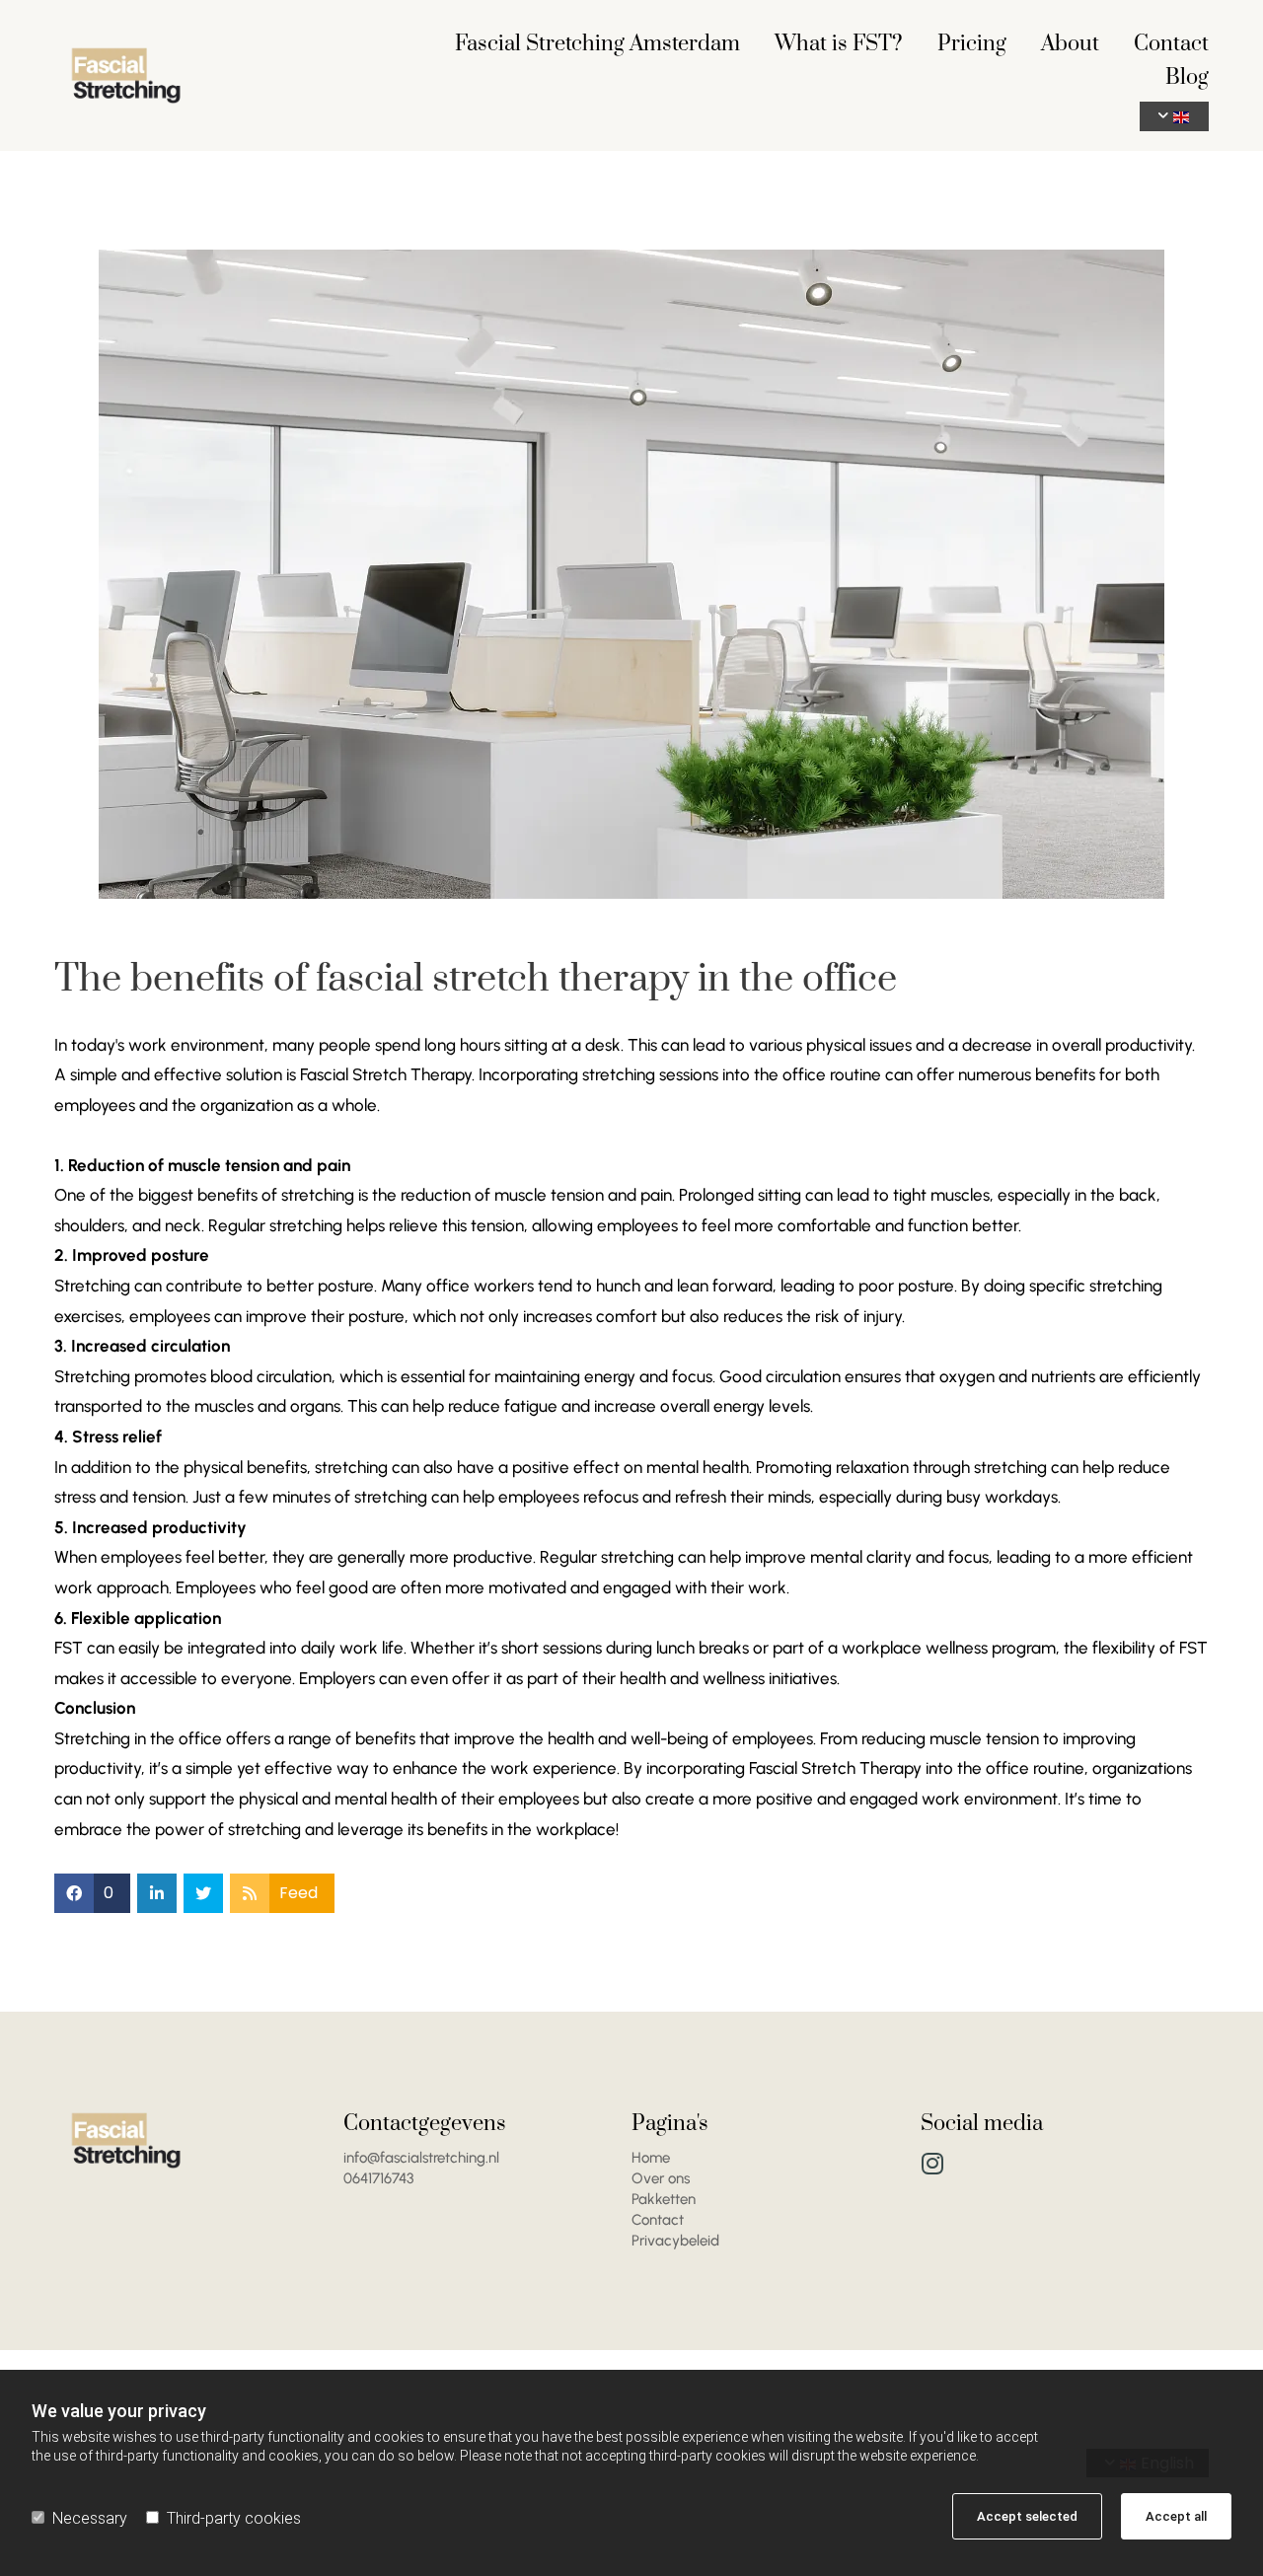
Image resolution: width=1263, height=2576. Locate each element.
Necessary (90, 2518)
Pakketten (664, 2199)
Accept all (1176, 2516)
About (1070, 46)
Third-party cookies (234, 2518)
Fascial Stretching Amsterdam (597, 46)
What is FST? (839, 46)
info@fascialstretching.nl (421, 2158)
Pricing (972, 46)
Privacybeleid (675, 2241)
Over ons (661, 2178)
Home (651, 2158)
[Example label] (932, 2163)
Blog (1187, 79)
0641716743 (378, 2178)
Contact (1171, 46)
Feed (298, 1893)
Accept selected (1027, 2516)
